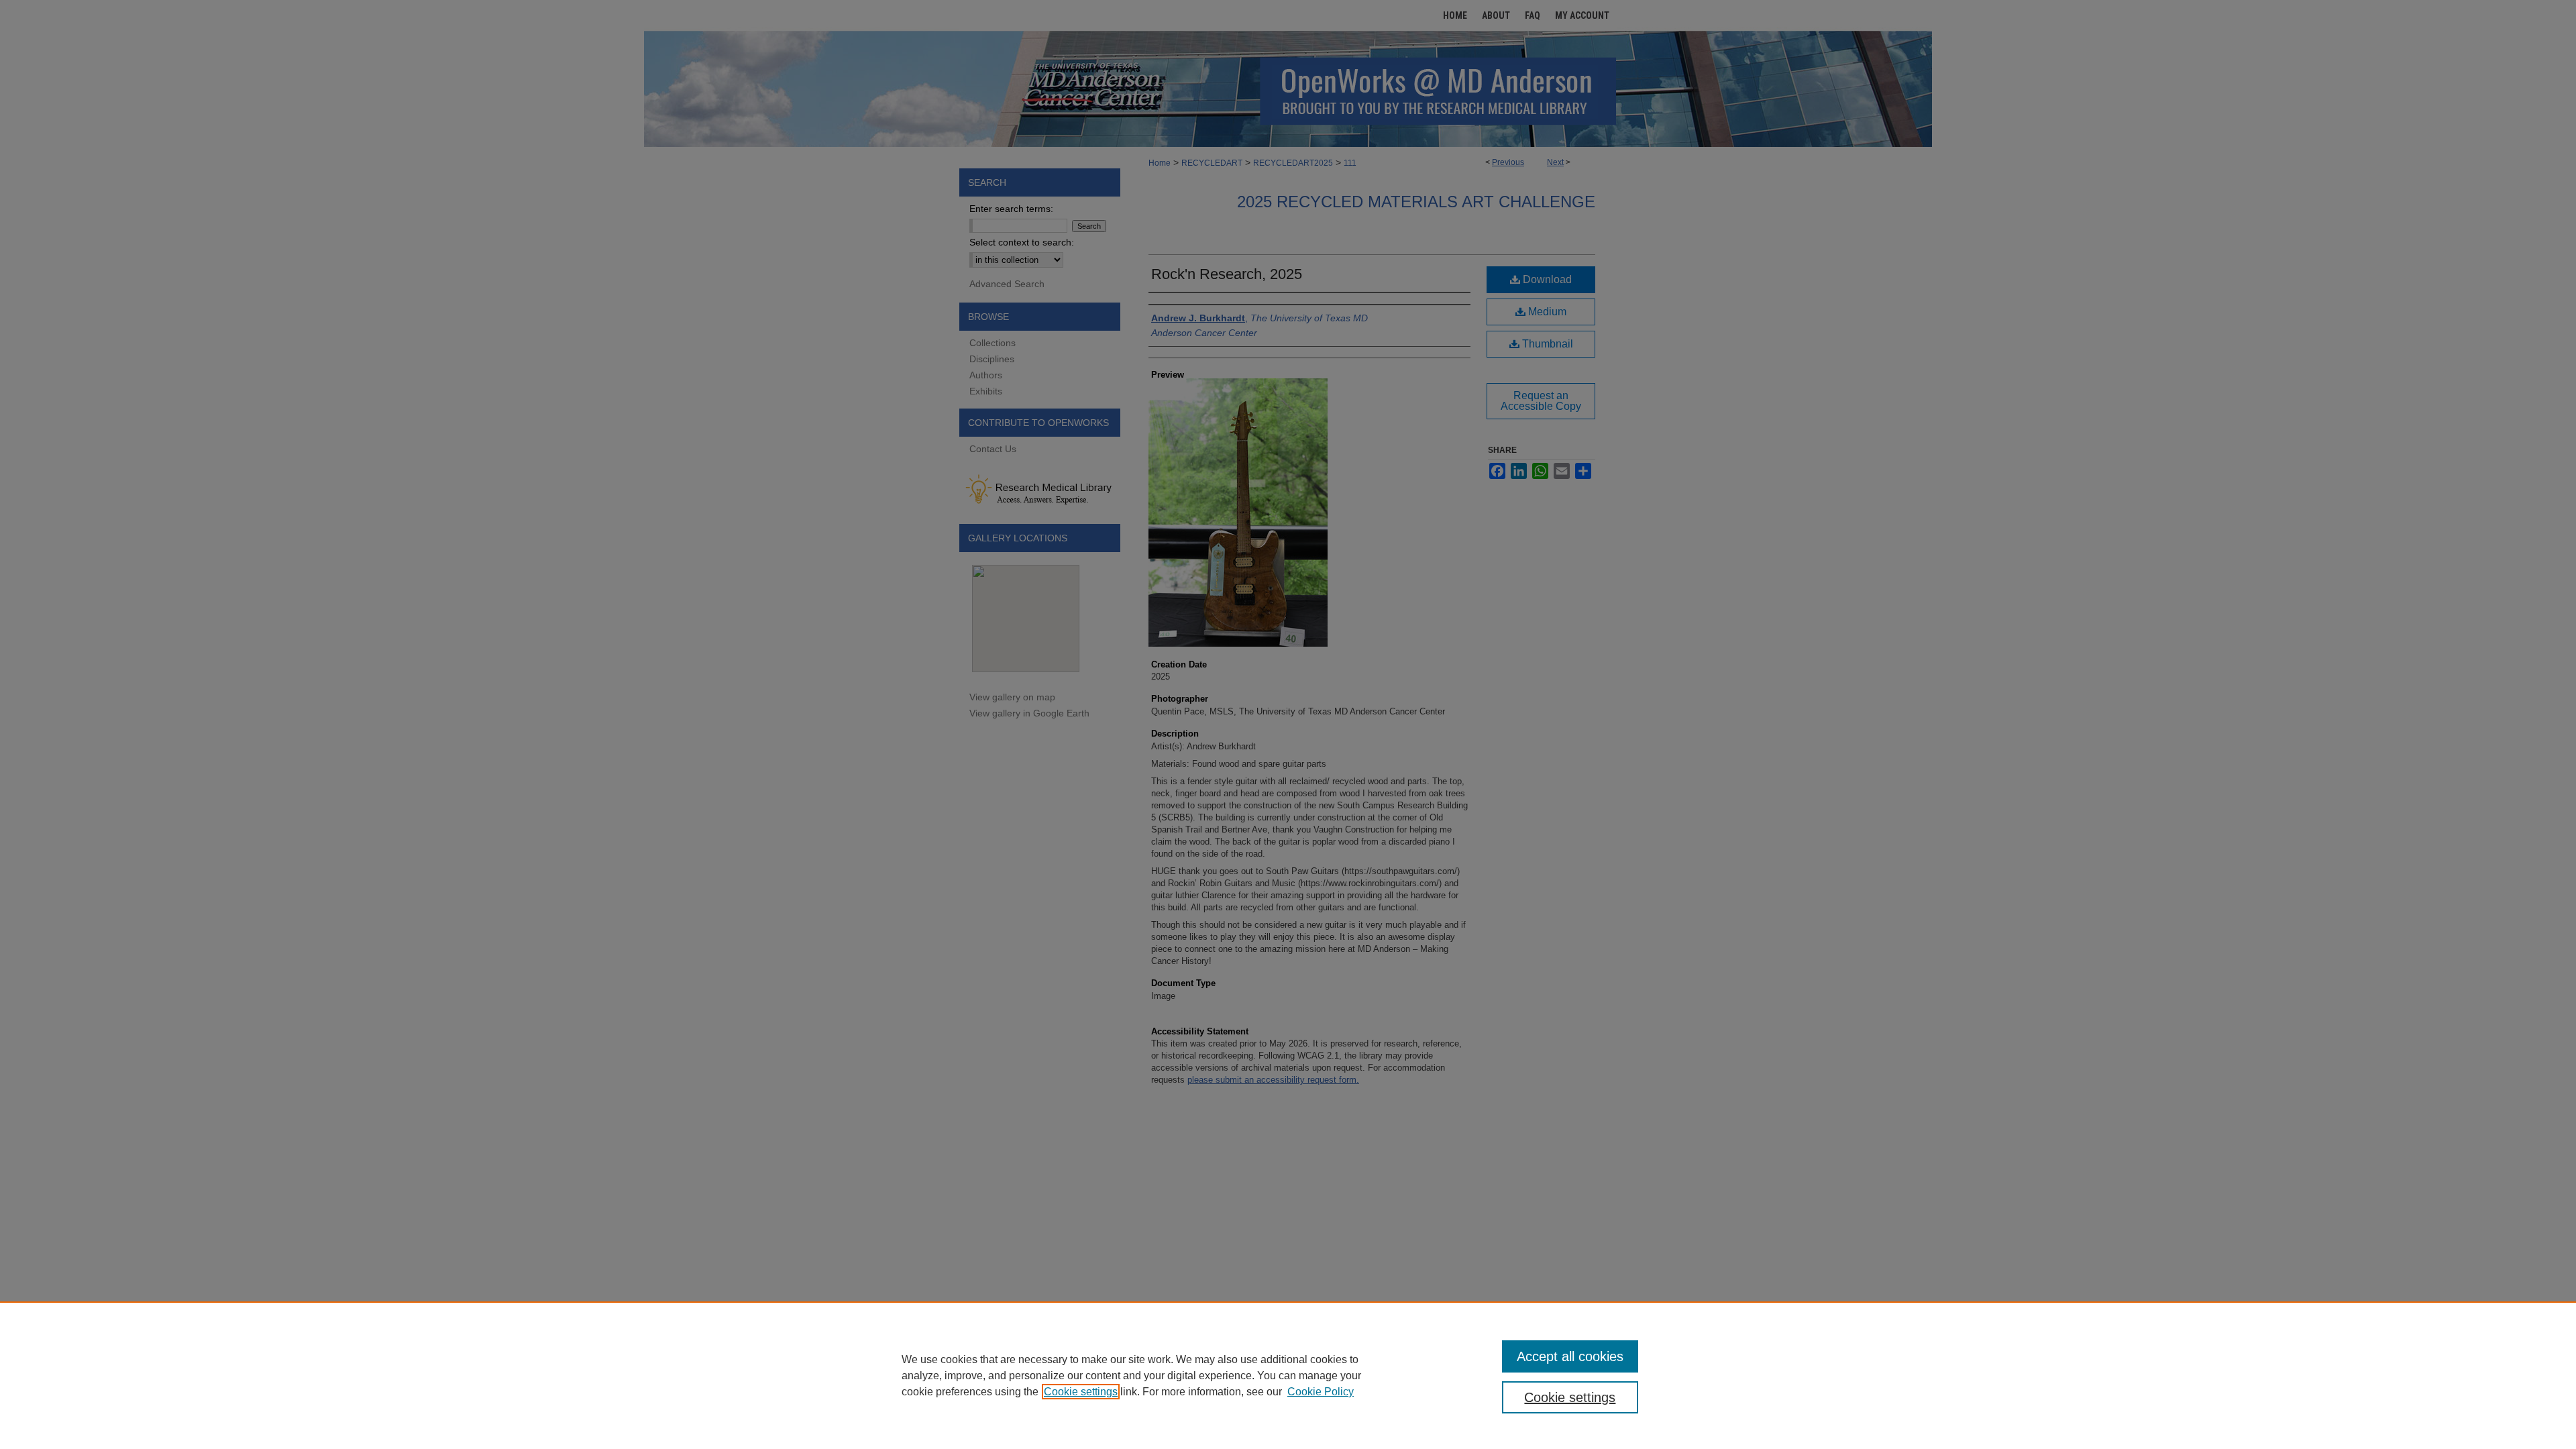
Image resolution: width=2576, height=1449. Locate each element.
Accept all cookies (1570, 1356)
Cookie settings (1081, 1392)
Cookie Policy (1321, 1392)
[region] (1288, 1375)
